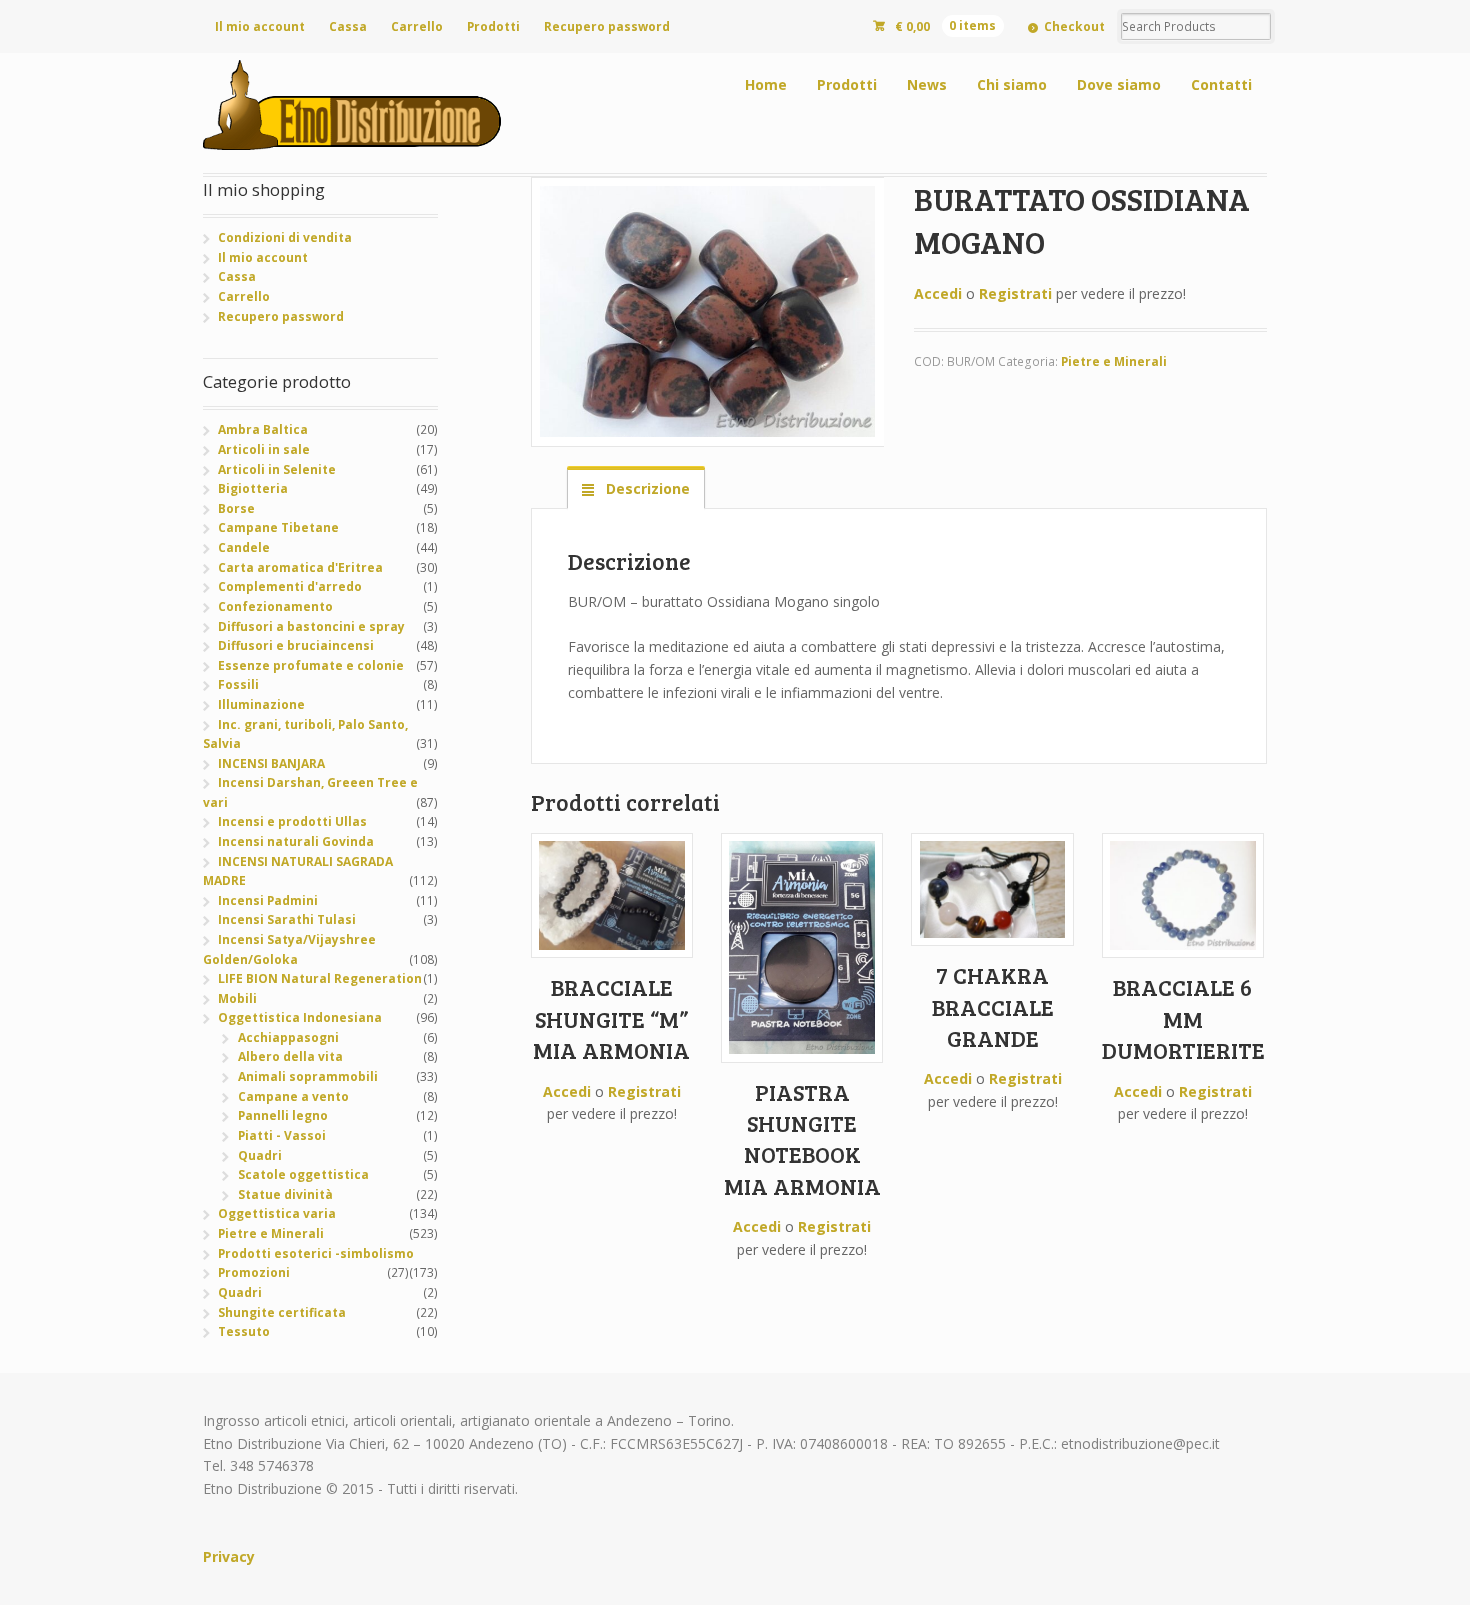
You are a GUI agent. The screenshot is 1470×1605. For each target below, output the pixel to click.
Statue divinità (285, 1194)
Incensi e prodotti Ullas (292, 821)
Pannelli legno (283, 1115)
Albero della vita (290, 1056)
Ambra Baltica (263, 429)
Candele (244, 547)
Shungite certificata (282, 1312)
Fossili (238, 684)
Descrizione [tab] (646, 488)
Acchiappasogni (288, 1037)
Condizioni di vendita (285, 237)
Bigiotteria (253, 488)
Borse (236, 508)
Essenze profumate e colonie (311, 665)
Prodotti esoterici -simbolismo (316, 1253)
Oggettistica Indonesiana (300, 1017)
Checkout (1074, 26)
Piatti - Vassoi (282, 1135)
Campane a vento (293, 1096)
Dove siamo (1119, 84)
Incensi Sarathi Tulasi (287, 919)
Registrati (1015, 293)
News (927, 84)
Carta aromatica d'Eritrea (300, 567)
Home (766, 84)
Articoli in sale (264, 449)
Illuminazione (261, 704)
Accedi (938, 293)
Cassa (348, 26)
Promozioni (254, 1272)
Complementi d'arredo (290, 586)
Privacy (229, 1556)
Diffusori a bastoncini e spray (311, 626)
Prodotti (493, 26)
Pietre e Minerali (1114, 361)
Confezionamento (275, 606)
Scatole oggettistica (303, 1174)
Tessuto (244, 1331)
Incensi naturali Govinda (296, 841)
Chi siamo (1012, 84)
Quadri (260, 1155)
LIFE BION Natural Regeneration (320, 978)
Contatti (1221, 84)
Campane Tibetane (278, 527)
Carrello (417, 26)
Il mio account (260, 26)
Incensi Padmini (268, 900)
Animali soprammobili (308, 1076)
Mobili (237, 998)
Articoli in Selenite (277, 469)
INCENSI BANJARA (271, 763)
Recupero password (607, 26)
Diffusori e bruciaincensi (296, 645)
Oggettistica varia (277, 1213)
